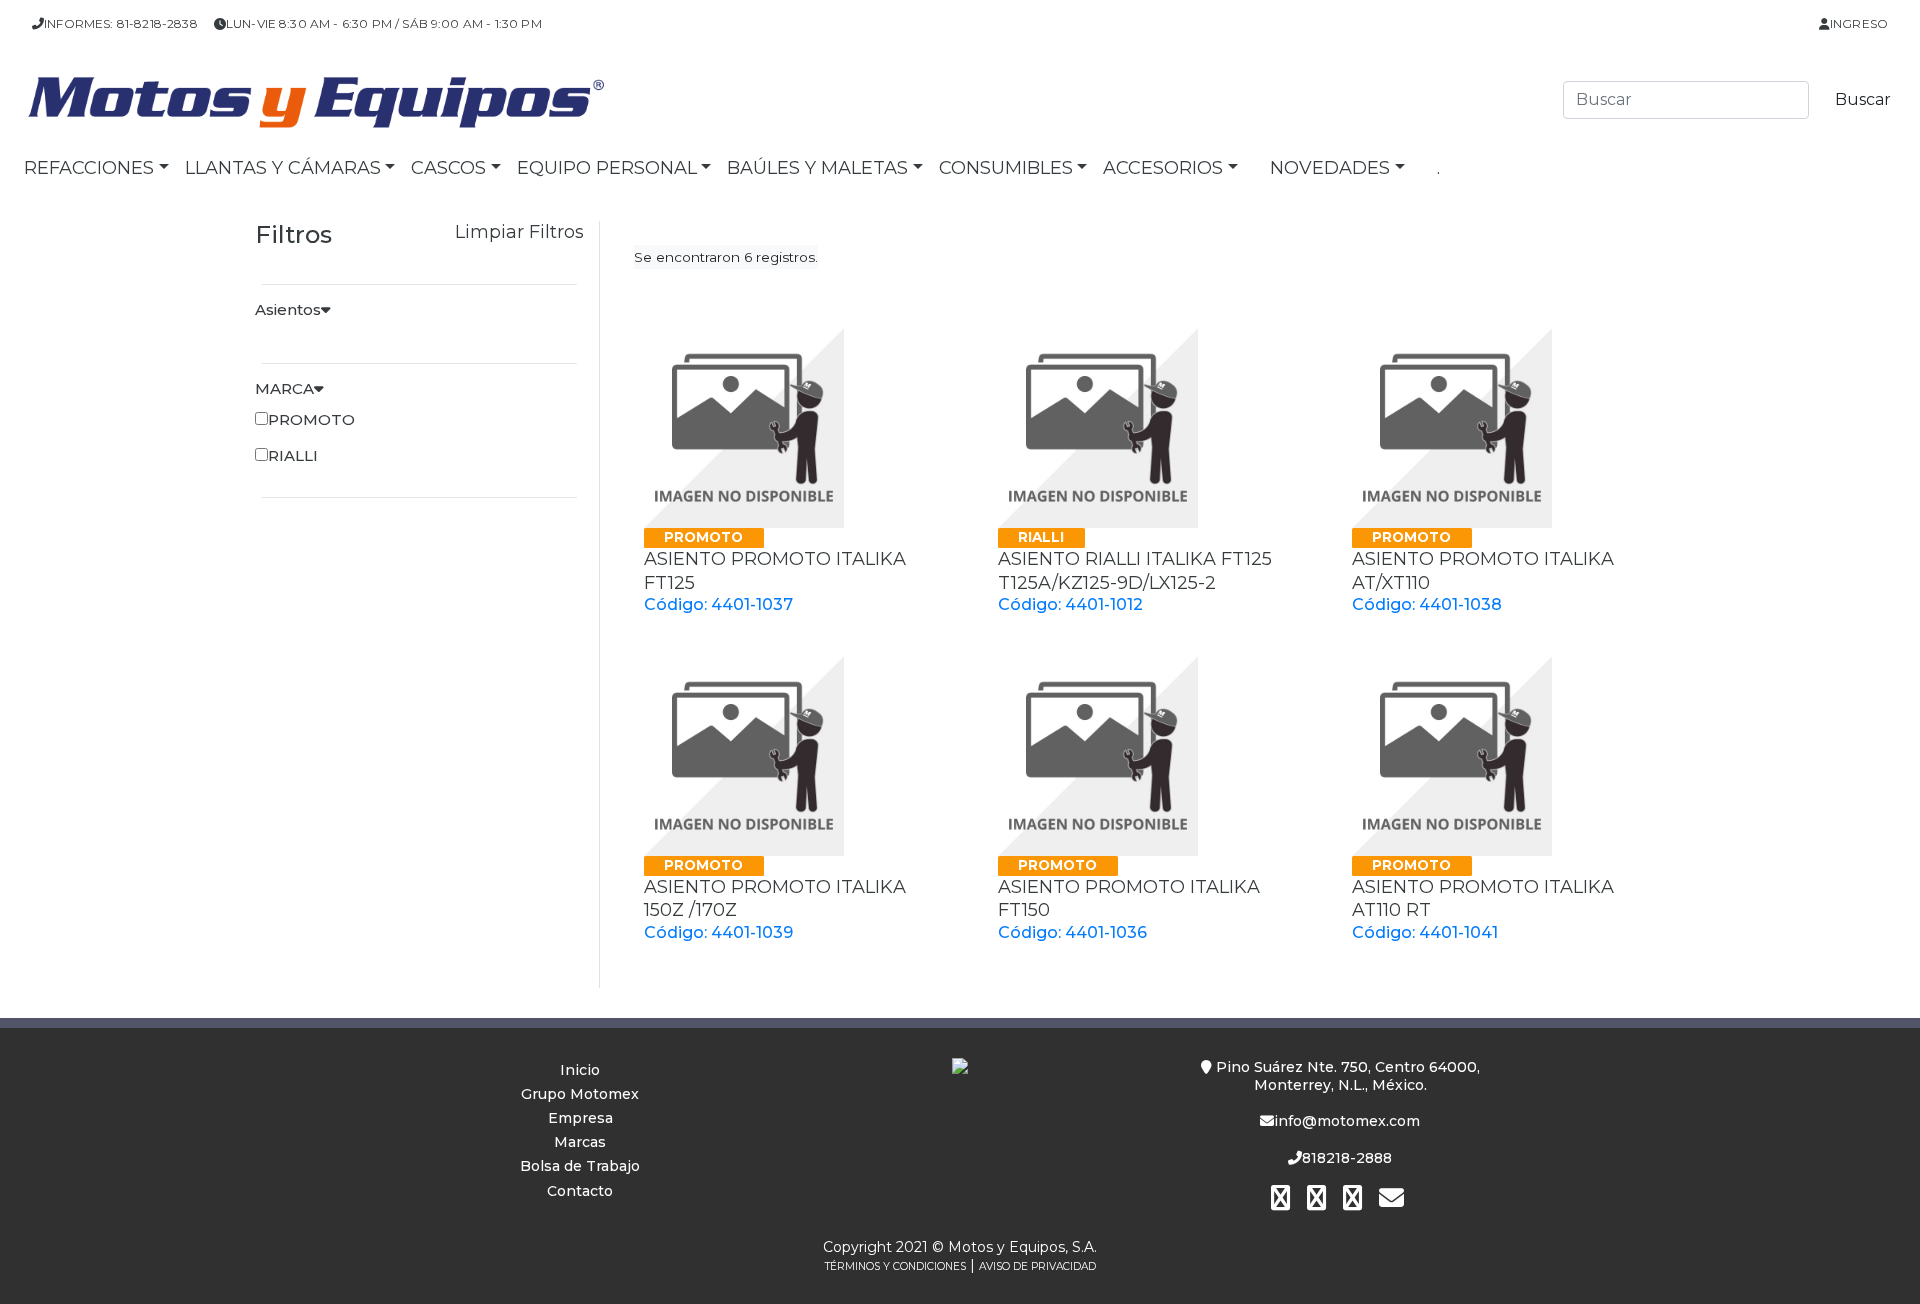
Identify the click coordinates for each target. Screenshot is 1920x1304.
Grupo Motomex (580, 1094)
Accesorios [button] (1163, 168)
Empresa (580, 1118)
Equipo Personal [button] (607, 168)
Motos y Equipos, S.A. (1022, 1247)
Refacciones (89, 168)
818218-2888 (1347, 1158)
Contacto (580, 1191)
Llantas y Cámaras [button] (283, 168)
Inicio (580, 1070)
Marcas (580, 1142)
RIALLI (293, 455)
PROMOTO (311, 419)
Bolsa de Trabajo (580, 1166)
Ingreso (1859, 23)
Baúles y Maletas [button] (817, 168)
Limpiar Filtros (519, 232)
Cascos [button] (448, 168)
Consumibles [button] (1006, 168)
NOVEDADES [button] (1330, 168)
